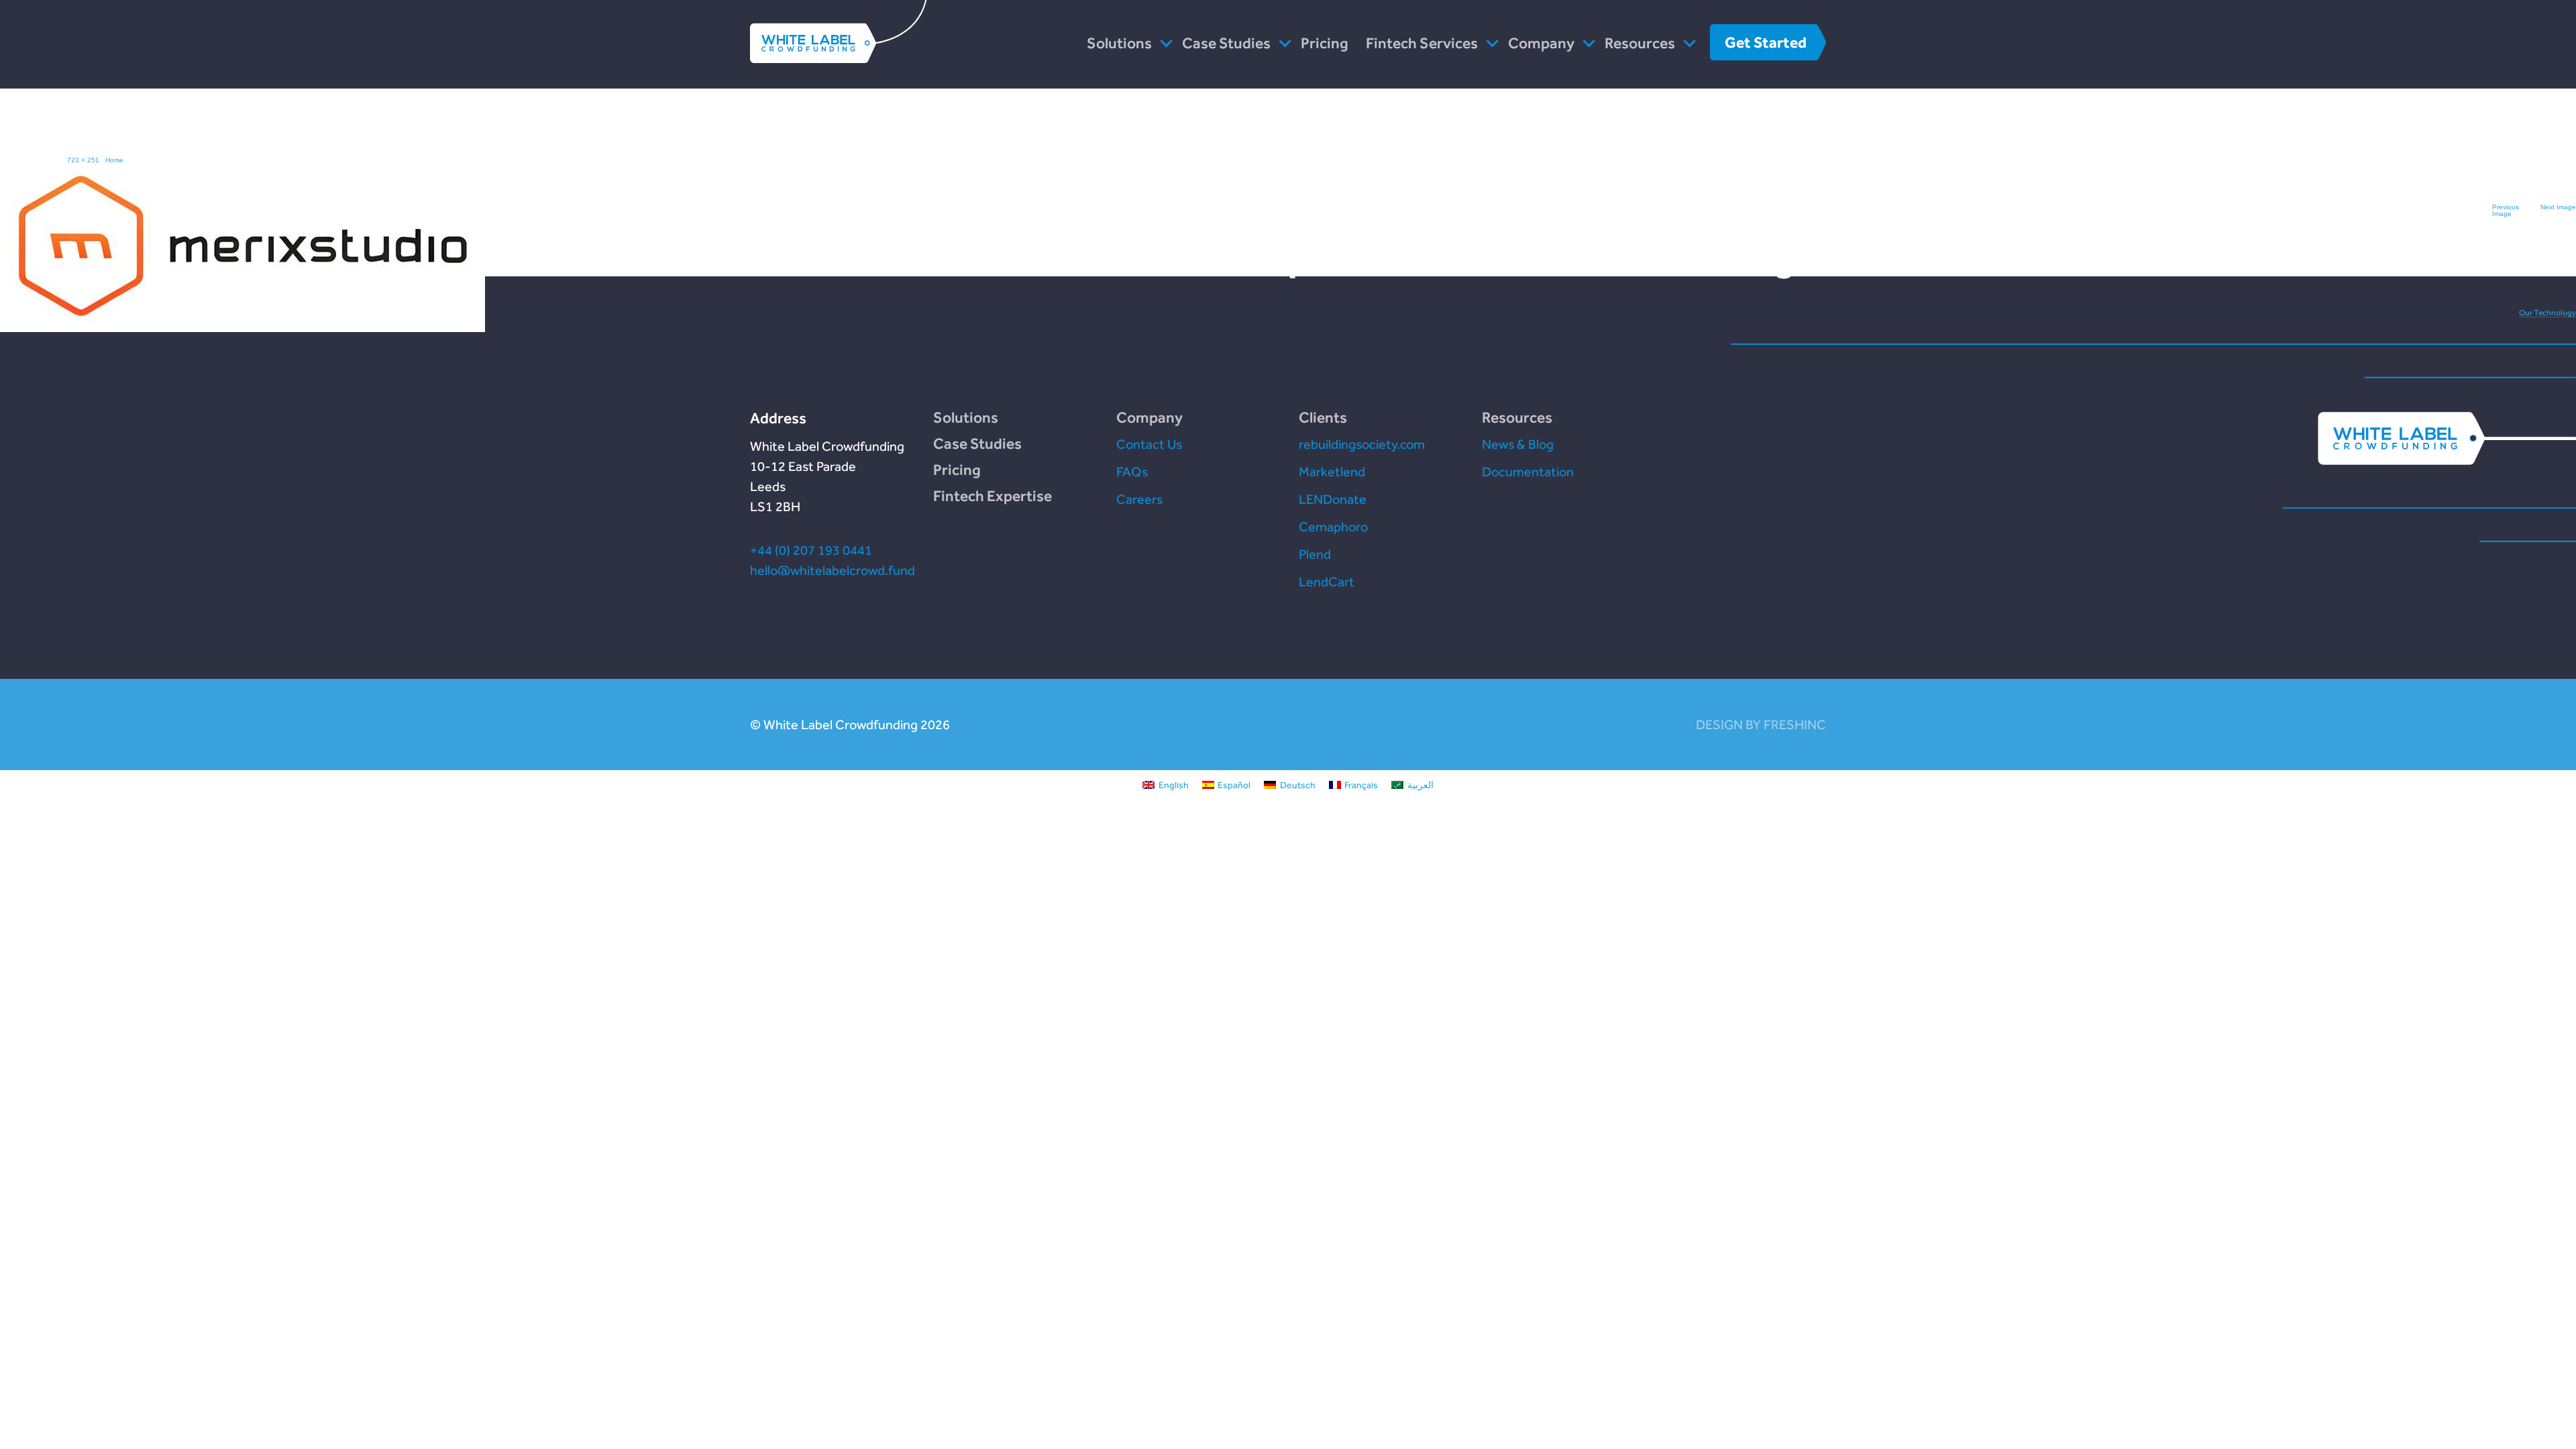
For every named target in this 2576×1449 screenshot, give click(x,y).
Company (1541, 43)
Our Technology (2547, 313)
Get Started (1766, 42)
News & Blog (1518, 444)
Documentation (1528, 472)
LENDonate (1333, 499)
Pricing (1325, 43)
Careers (1139, 499)
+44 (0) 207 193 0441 (811, 550)
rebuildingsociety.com (1362, 444)
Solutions (1119, 43)
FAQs (1132, 472)
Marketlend (1332, 472)
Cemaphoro (1333, 527)
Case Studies (1226, 43)
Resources (1640, 43)
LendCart (1327, 582)
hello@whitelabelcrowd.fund (833, 570)
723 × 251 (83, 160)
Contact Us (1149, 444)
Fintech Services (1422, 43)
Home (114, 160)
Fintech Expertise (992, 496)
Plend (1315, 554)
